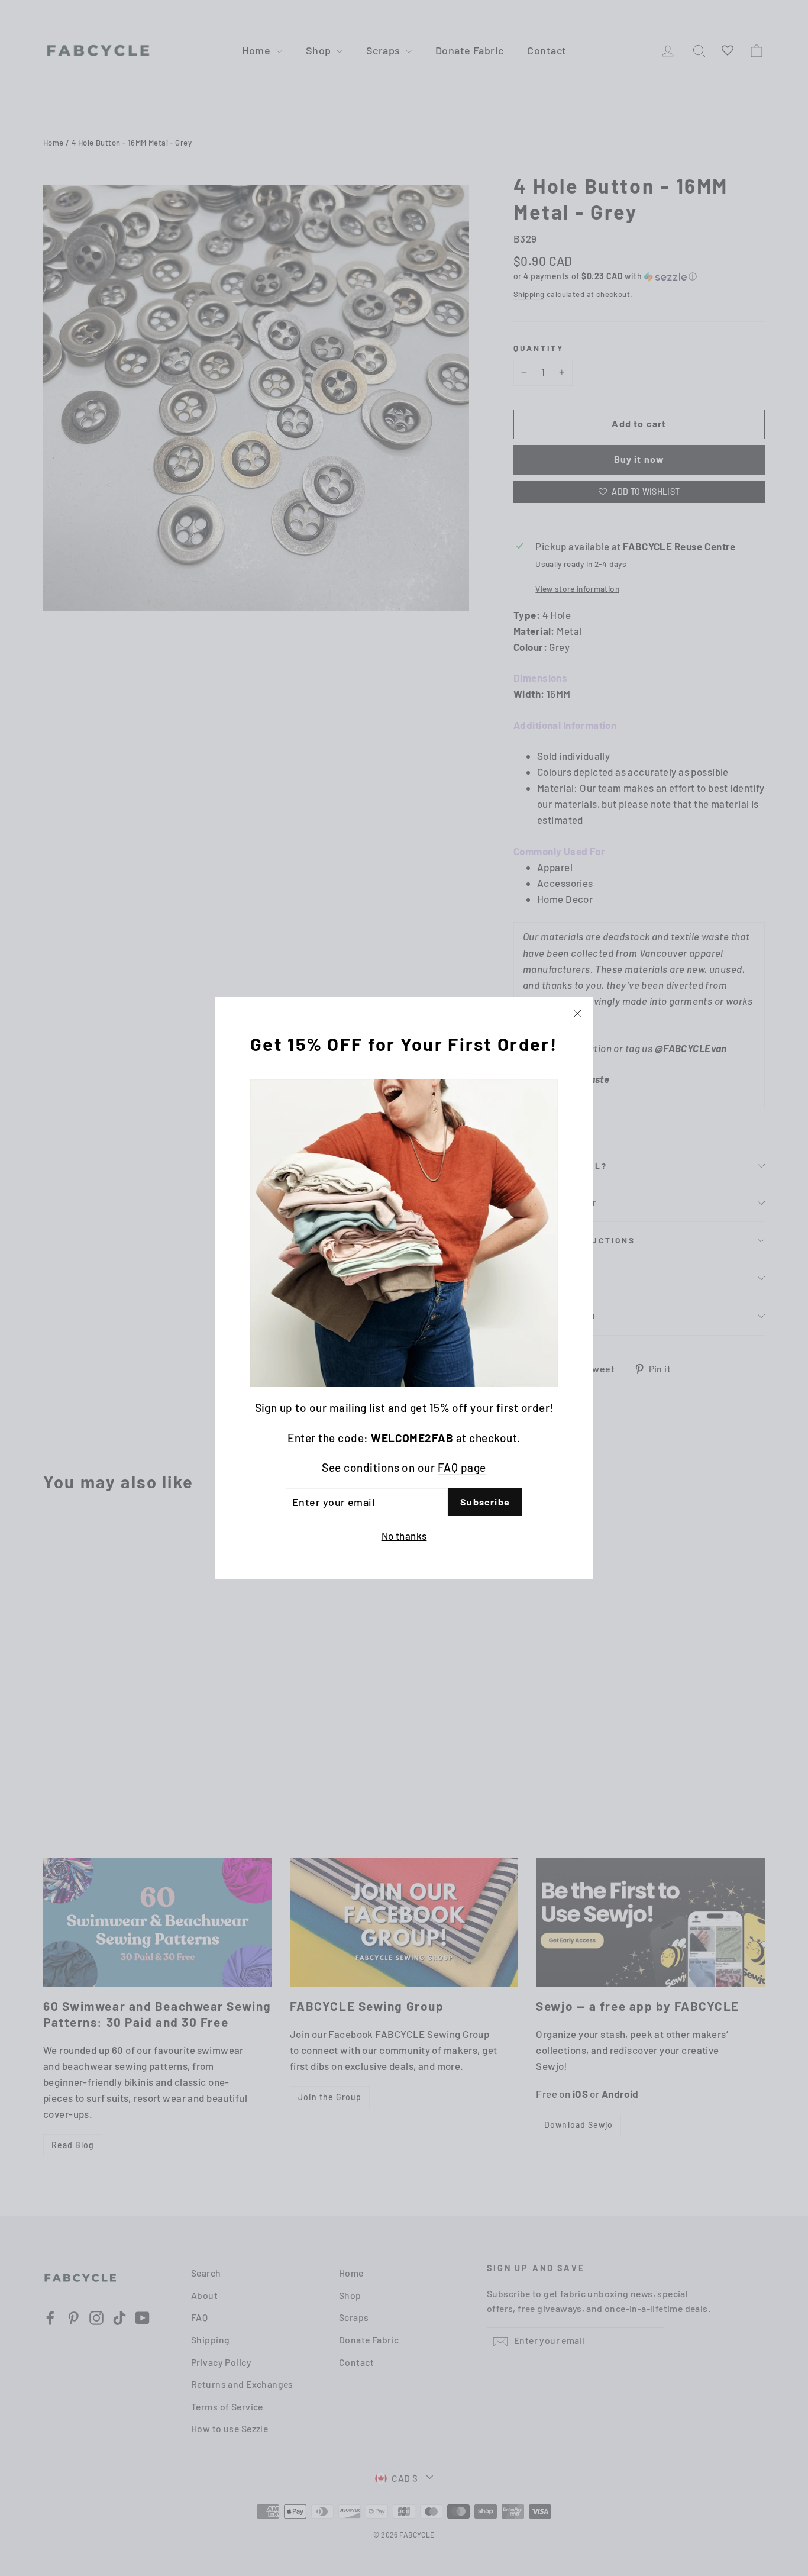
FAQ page (462, 1467)
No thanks (404, 1536)
